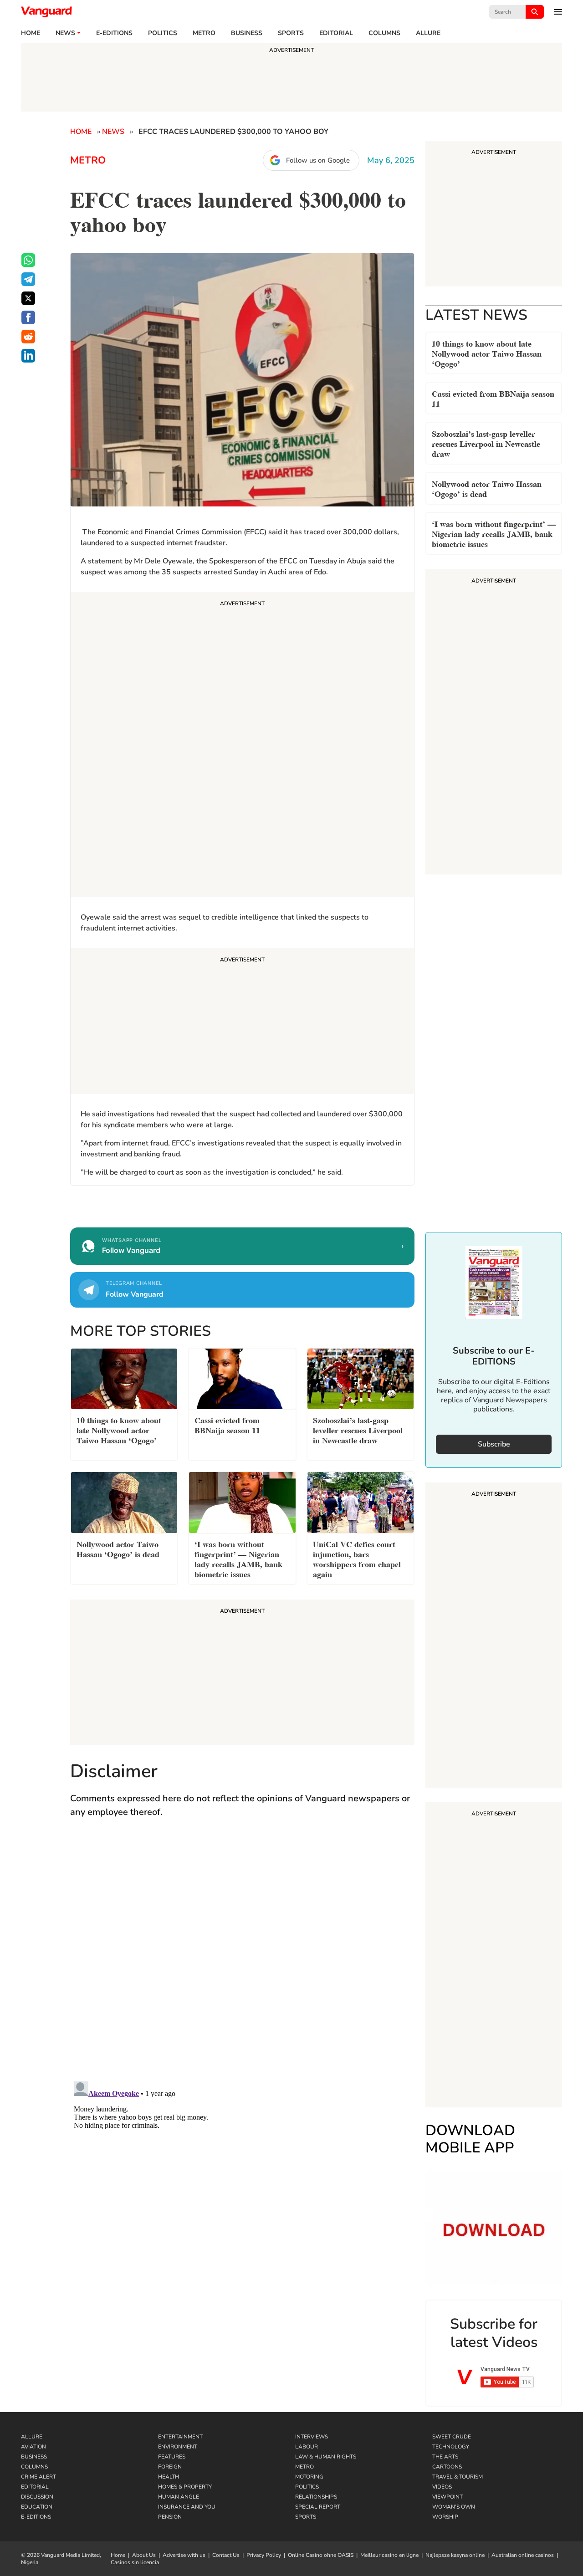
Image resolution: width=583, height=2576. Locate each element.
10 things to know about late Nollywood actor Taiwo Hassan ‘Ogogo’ (487, 353)
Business (247, 33)
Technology (451, 2447)
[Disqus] (242, 1958)
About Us (144, 2555)
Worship (445, 2517)
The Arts (445, 2457)
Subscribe (494, 1444)
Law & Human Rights (326, 2457)
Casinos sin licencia (135, 2562)
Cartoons (447, 2467)
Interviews (312, 2437)
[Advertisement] (242, 746)
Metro (204, 33)
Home (31, 33)
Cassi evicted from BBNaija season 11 (493, 398)
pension (170, 2517)
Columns (384, 33)
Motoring (309, 2477)
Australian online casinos (523, 2555)
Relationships (316, 2497)
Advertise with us (184, 2555)
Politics (163, 33)
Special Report (318, 2507)
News (65, 33)
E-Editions (36, 2517)
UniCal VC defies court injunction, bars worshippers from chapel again (357, 1558)
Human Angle (179, 2497)
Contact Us (226, 2555)
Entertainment (180, 2437)
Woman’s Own (454, 2507)
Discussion (37, 2497)
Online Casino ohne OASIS (321, 2555)
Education (37, 2507)
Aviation (33, 2447)
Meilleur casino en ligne (389, 2555)
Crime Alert (38, 2477)
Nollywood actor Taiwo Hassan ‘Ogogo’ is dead (487, 488)
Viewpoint (447, 2497)
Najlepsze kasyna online (455, 2555)
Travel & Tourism (458, 2477)
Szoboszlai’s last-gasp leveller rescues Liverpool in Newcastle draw (486, 443)
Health (169, 2477)
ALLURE (428, 33)
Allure (32, 2437)
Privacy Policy (264, 2555)
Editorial (336, 33)
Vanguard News (46, 12)
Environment (178, 2447)
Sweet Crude (452, 2437)
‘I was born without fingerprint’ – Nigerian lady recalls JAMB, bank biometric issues (494, 533)
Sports (291, 33)
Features (172, 2457)
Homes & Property (185, 2487)
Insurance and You (187, 2507)
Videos (442, 2487)
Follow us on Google (318, 160)
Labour (307, 2447)
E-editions (114, 33)
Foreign (170, 2467)
